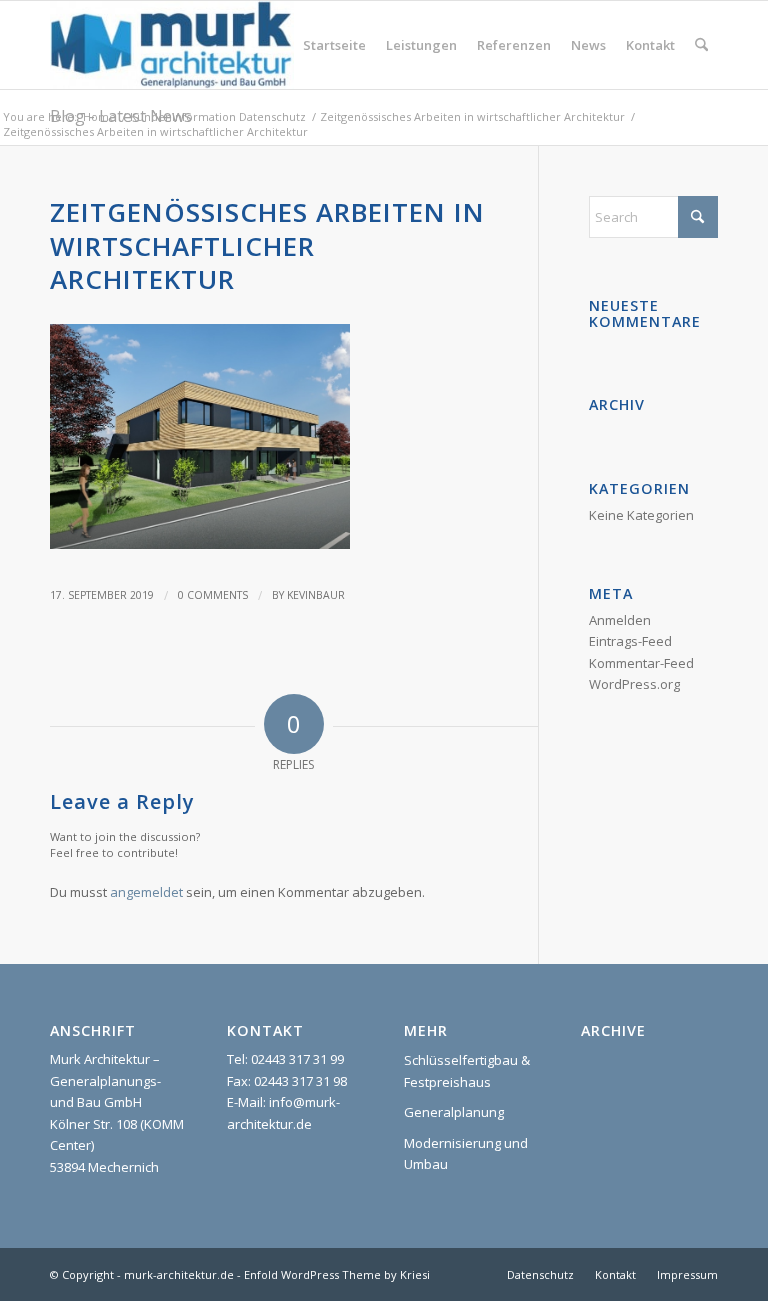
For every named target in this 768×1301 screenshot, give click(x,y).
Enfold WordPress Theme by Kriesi (337, 1274)
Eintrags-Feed (630, 641)
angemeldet (146, 892)
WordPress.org (634, 684)
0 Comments (213, 595)
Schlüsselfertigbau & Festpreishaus (467, 1070)
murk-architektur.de (179, 1274)
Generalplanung (454, 1112)
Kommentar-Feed (641, 663)
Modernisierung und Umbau (466, 1153)
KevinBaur (316, 595)
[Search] (701, 45)
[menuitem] (334, 45)
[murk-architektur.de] (172, 45)
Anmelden (620, 620)
